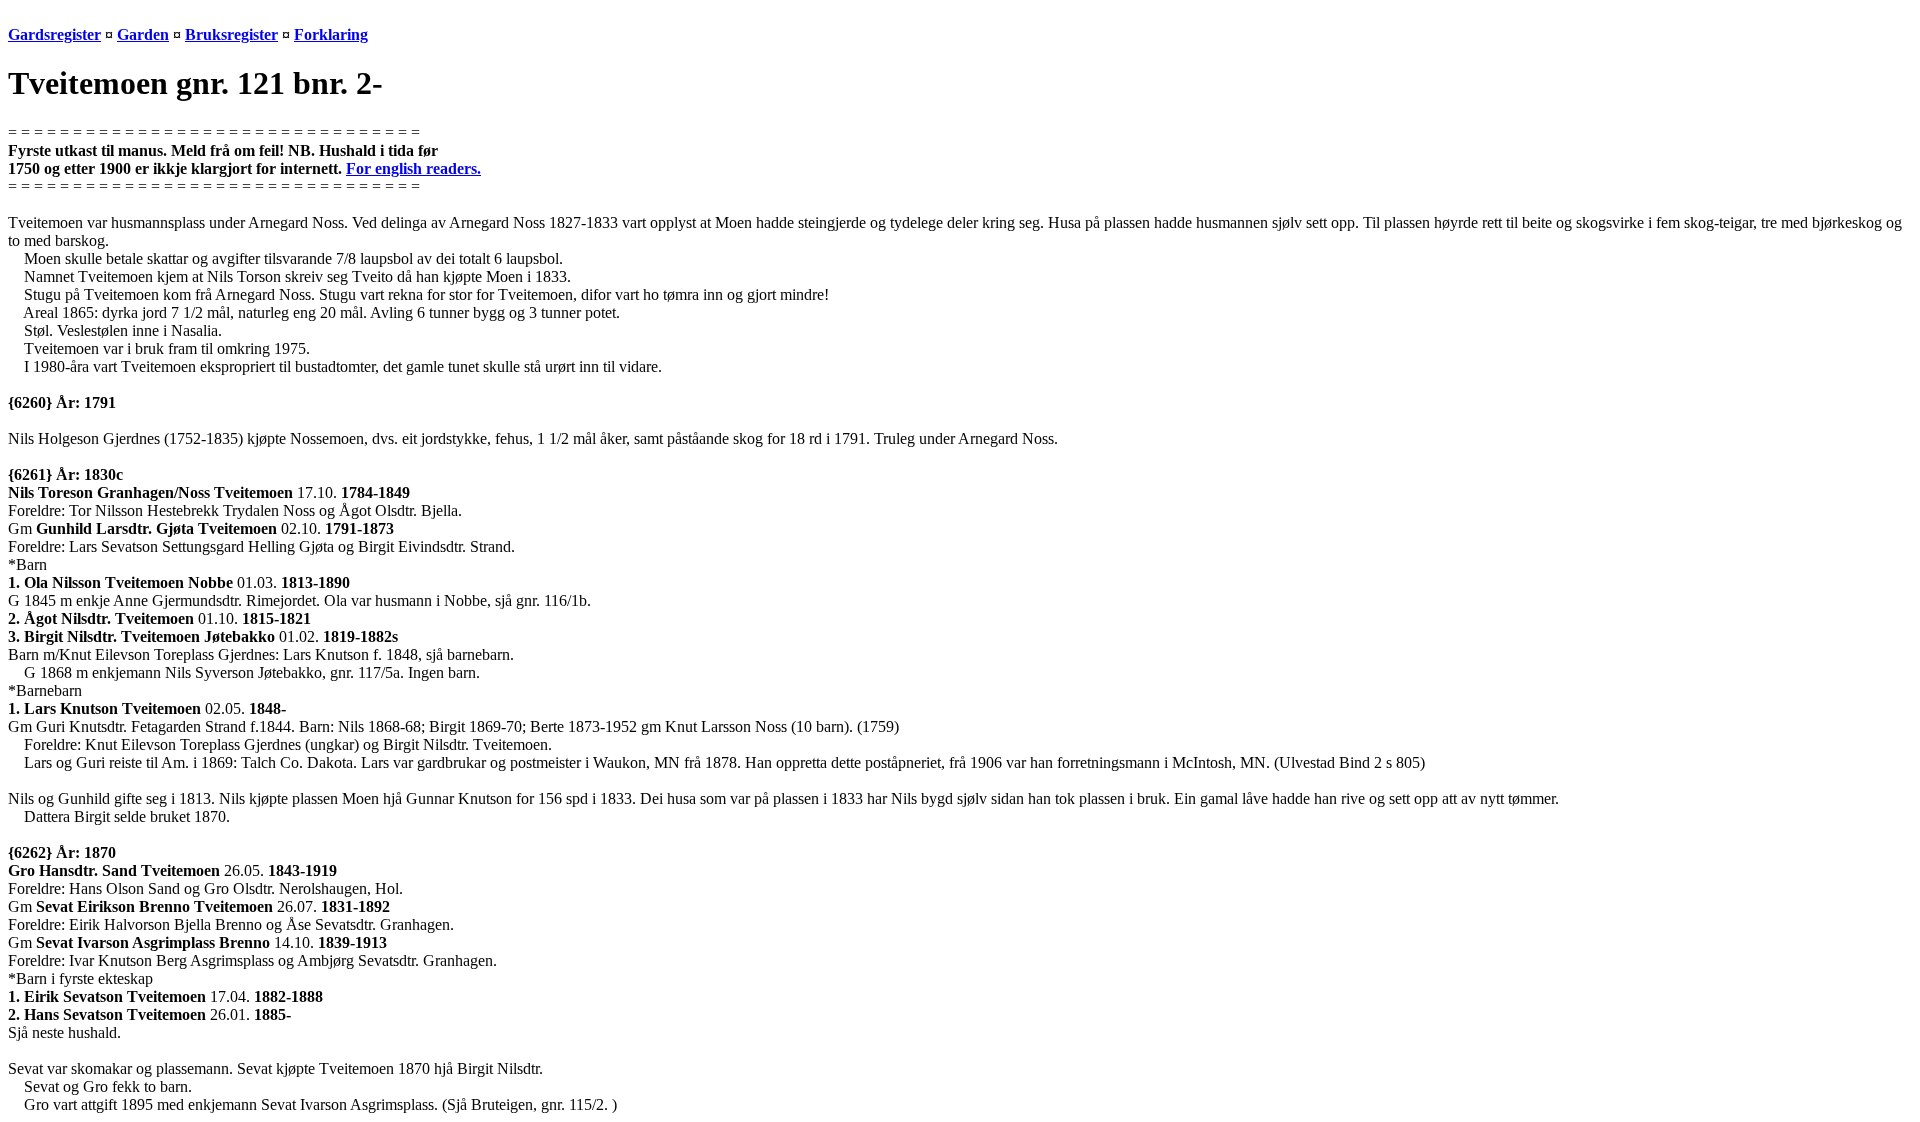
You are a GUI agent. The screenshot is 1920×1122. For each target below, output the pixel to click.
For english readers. (413, 168)
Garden (143, 34)
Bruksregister (231, 34)
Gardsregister (54, 34)
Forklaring (331, 34)
